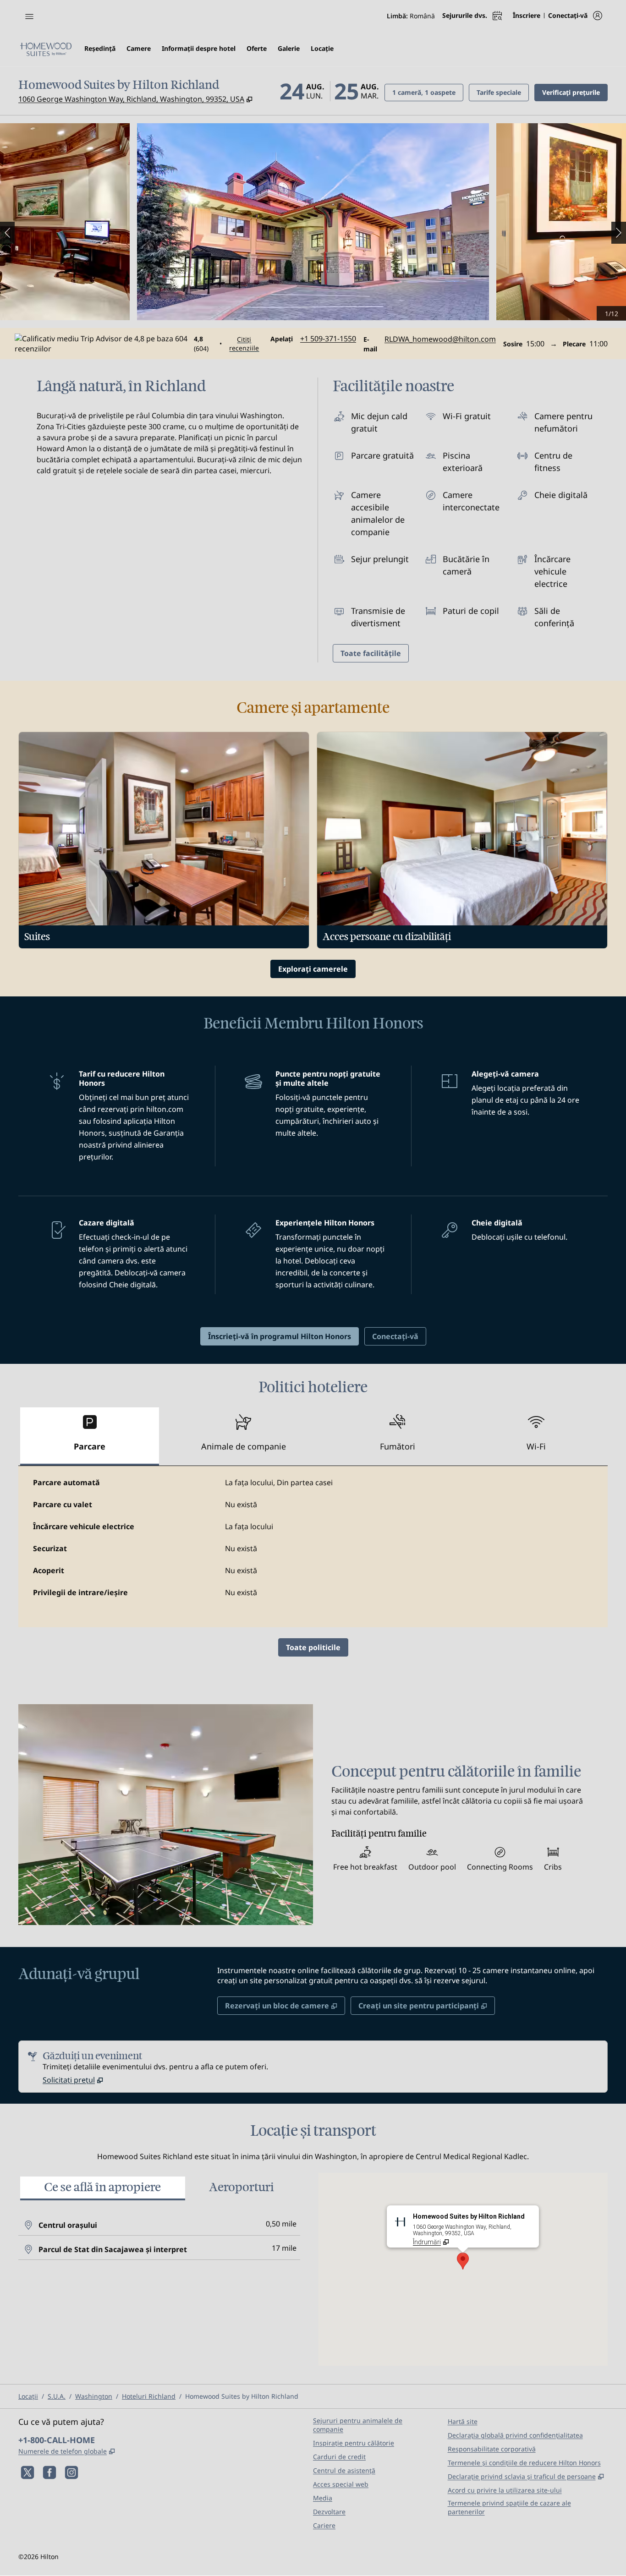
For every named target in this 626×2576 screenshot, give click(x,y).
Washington (94, 2396)
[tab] (90, 1436)
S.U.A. (57, 2396)
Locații (28, 2396)
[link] (328, 339)
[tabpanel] (313, 1547)
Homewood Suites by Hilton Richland (242, 2396)
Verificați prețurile (575, 92)
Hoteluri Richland (149, 2396)
